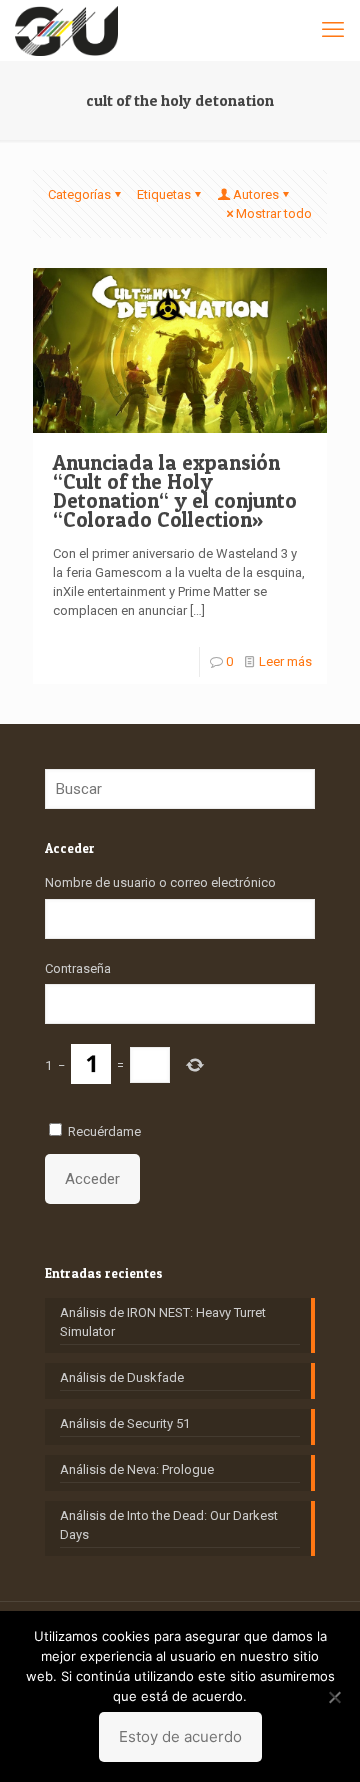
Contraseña (78, 968)
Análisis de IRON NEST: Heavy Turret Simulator (163, 1322)
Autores (256, 194)
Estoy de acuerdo (180, 1736)
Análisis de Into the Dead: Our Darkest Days (169, 1525)
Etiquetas (164, 194)
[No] (335, 1697)
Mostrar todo (274, 213)
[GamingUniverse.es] (66, 30)
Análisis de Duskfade (122, 1377)
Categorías (79, 194)
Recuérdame (104, 1131)
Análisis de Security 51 (125, 1423)
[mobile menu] (333, 30)
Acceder (92, 1179)
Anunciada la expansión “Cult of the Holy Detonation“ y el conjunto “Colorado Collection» (175, 491)
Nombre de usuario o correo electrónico (160, 882)
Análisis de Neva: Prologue (137, 1469)
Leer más (285, 661)
